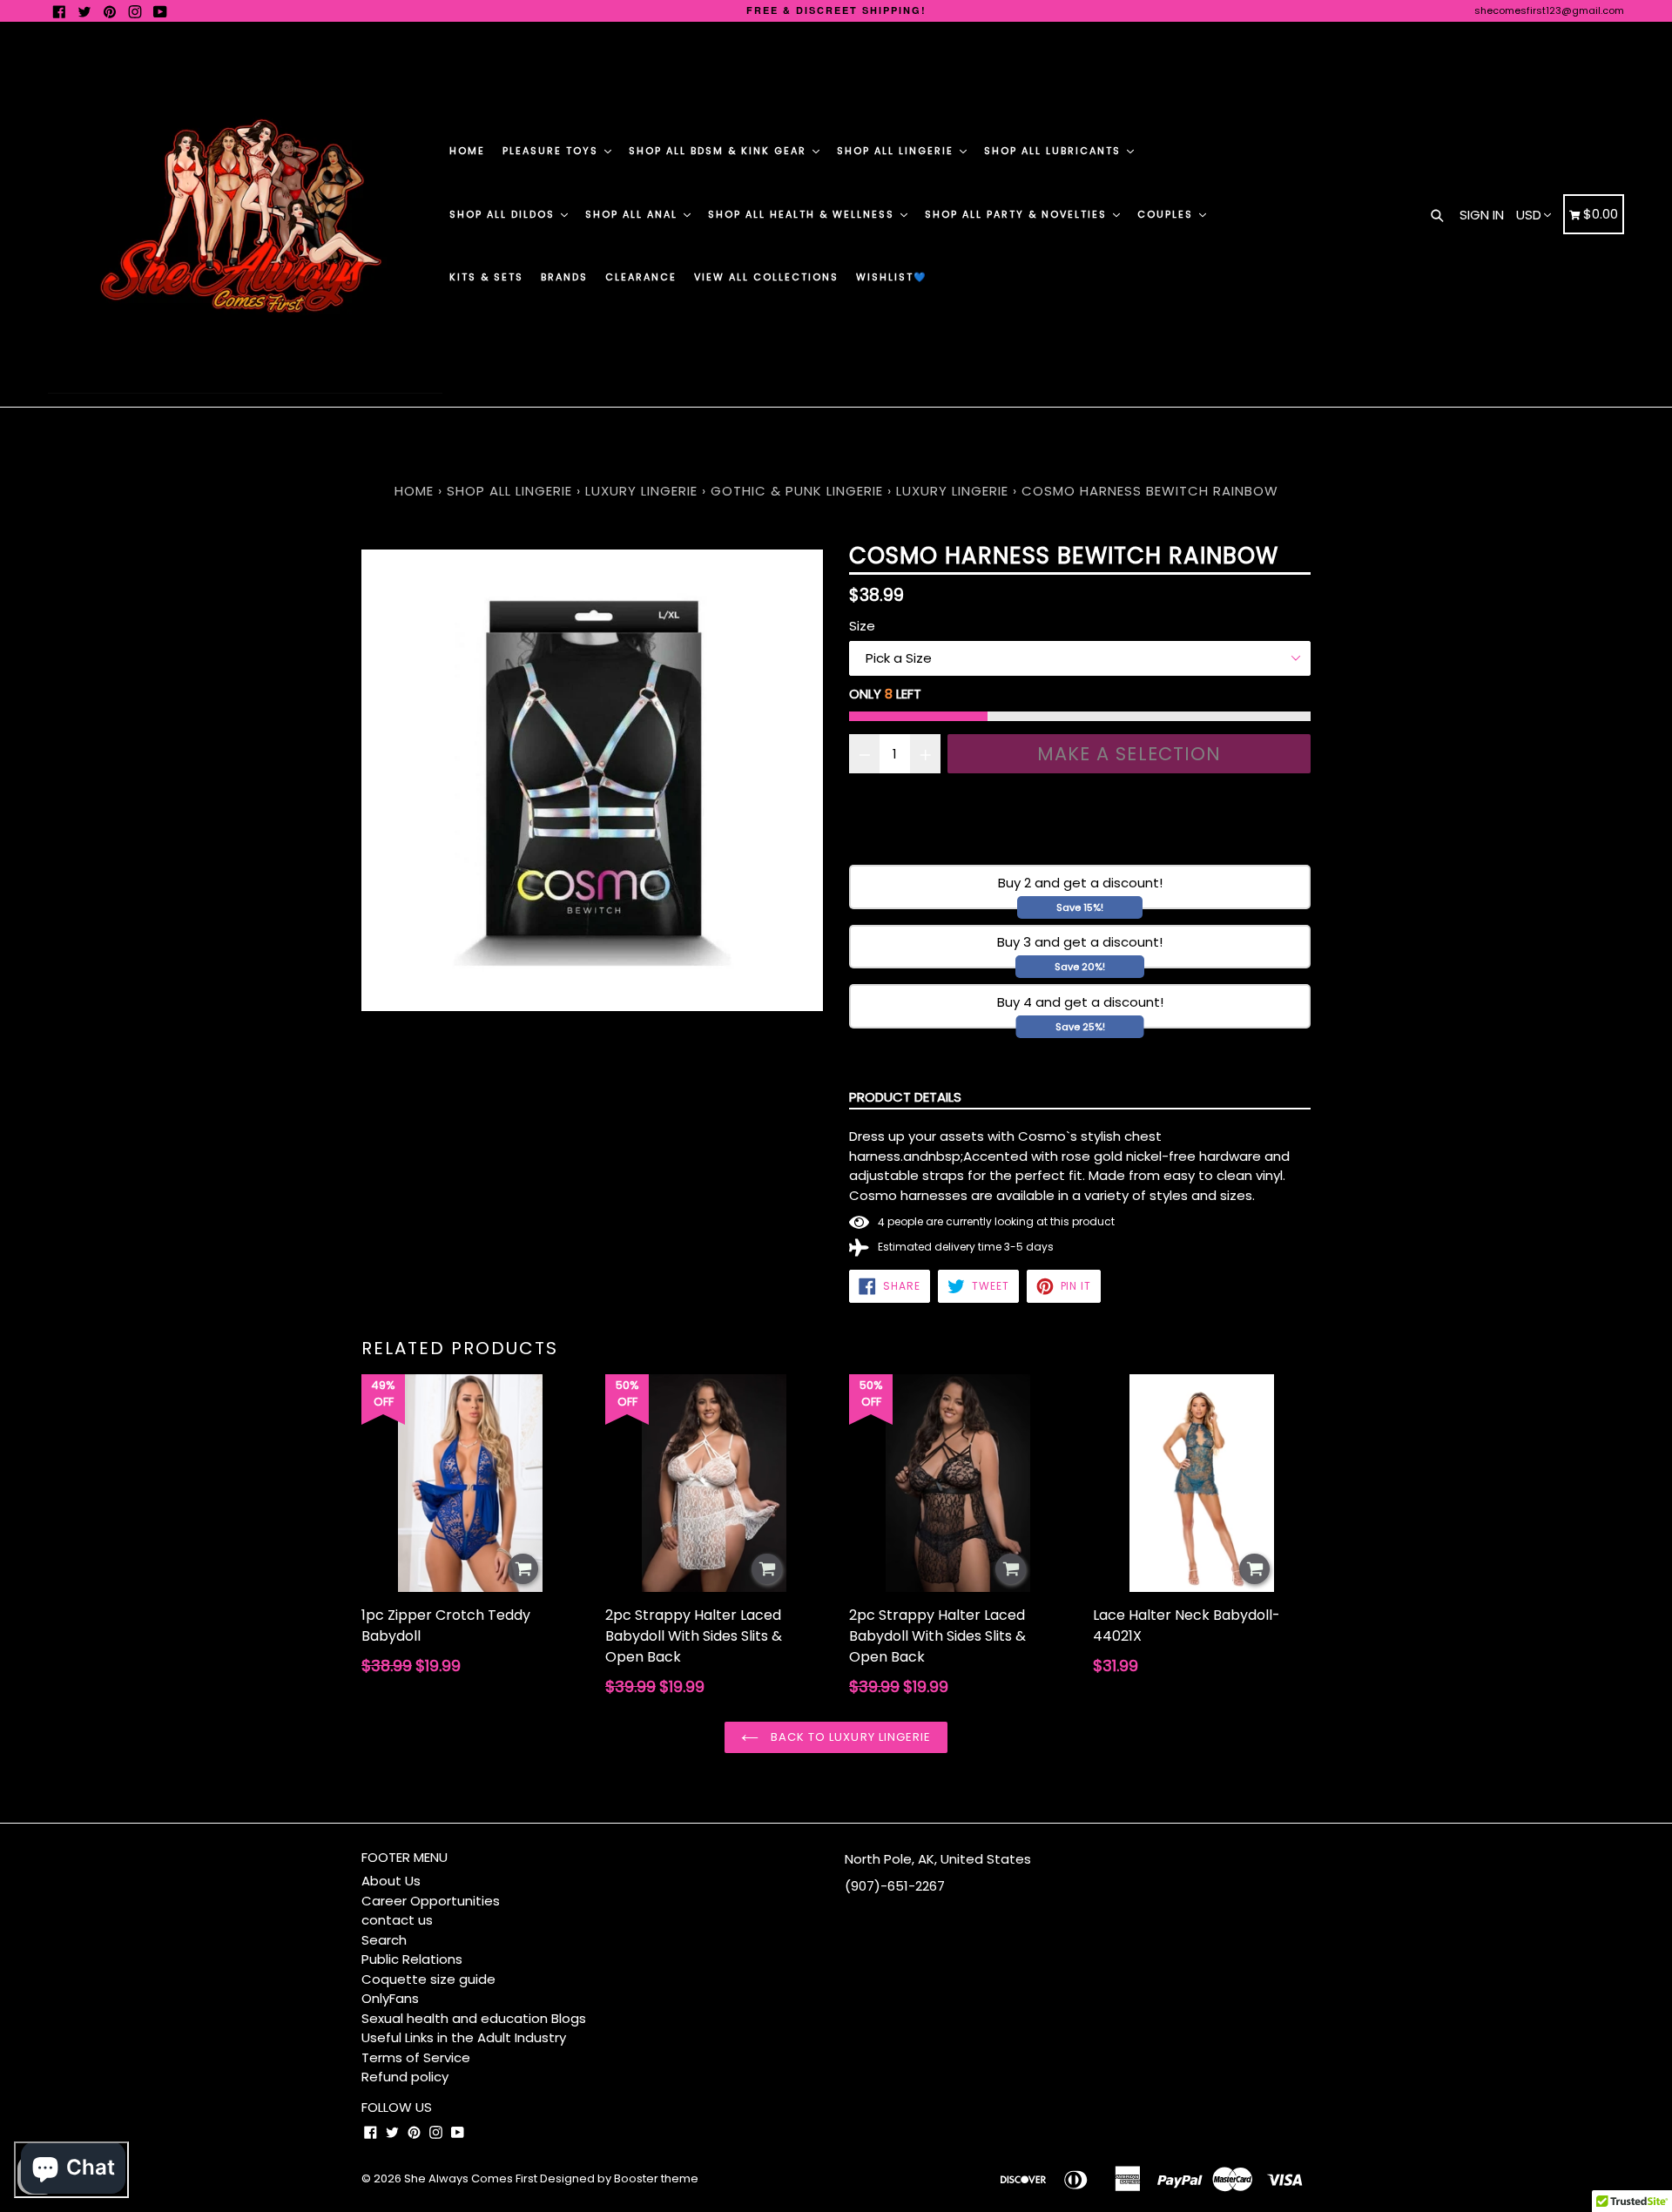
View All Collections (766, 277)
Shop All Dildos (504, 214)
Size (862, 626)
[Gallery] (592, 780)
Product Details (905, 1097)
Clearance (641, 277)
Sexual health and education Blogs (474, 2018)
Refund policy (405, 2077)
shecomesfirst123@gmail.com (1549, 10)
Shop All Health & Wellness (803, 214)
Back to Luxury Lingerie (849, 1737)
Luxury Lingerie (641, 491)
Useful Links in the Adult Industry (464, 2037)
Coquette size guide (428, 1979)
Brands (564, 277)
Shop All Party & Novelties (1018, 214)
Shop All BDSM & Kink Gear (720, 151)
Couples (1167, 214)
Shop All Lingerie (897, 151)
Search (384, 1940)
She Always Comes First (471, 2178)
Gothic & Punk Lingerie (797, 491)
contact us (397, 1920)
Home (467, 151)
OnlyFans (390, 1998)
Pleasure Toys (553, 151)
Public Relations (412, 1959)
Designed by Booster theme (619, 2178)
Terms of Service (416, 2057)
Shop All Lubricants (1055, 151)
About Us (391, 1881)
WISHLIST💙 (892, 277)
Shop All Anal (634, 214)
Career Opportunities (431, 1901)
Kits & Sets (486, 277)
